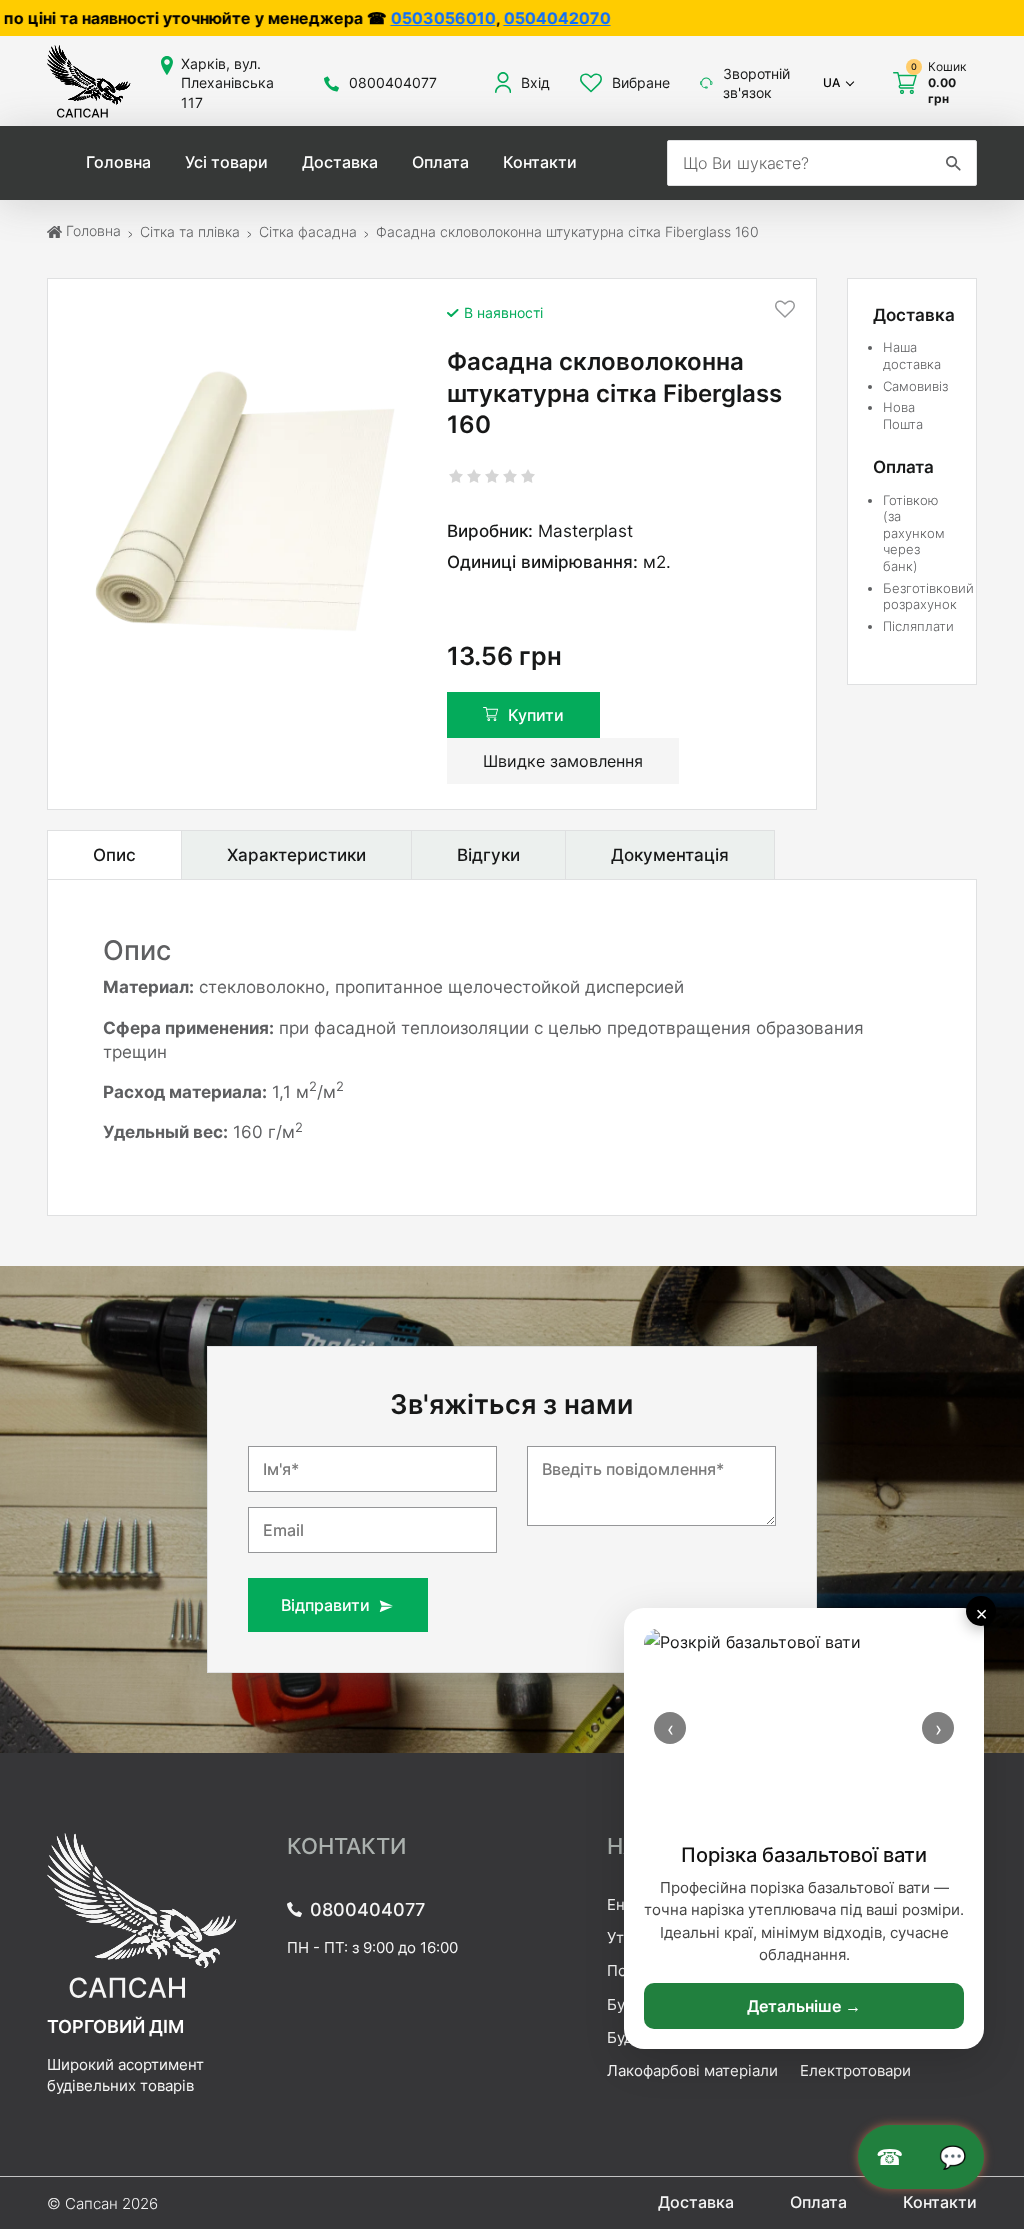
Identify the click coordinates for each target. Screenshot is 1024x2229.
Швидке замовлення (563, 761)
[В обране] (785, 309)
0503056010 (331, 18)
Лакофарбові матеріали (692, 2070)
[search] (953, 163)
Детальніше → (804, 2006)
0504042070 (445, 18)
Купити (536, 715)
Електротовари (855, 2070)
